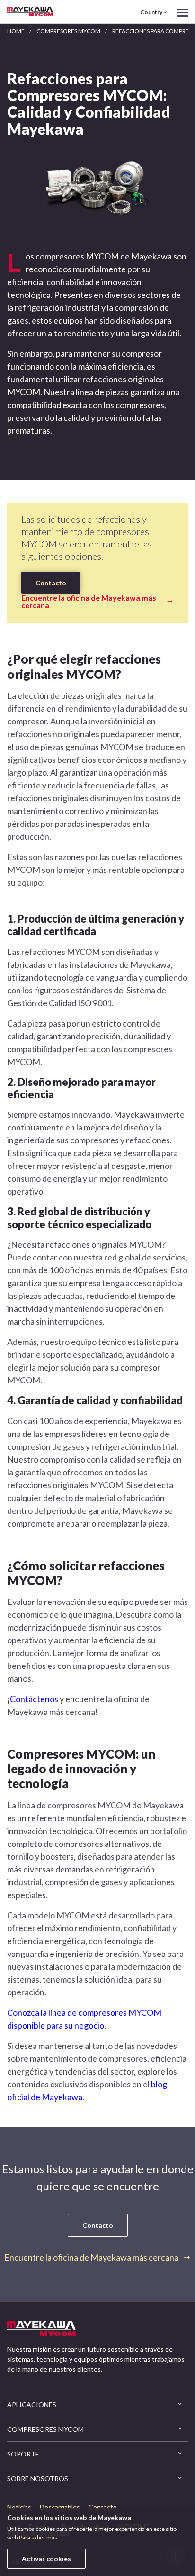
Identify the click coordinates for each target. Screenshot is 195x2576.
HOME (16, 31)
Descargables (60, 2507)
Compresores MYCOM (68, 31)
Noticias (19, 2507)
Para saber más (38, 2537)
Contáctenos (34, 1699)
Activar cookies (46, 2559)
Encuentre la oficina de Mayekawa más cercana (89, 602)
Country (151, 12)
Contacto (51, 583)
